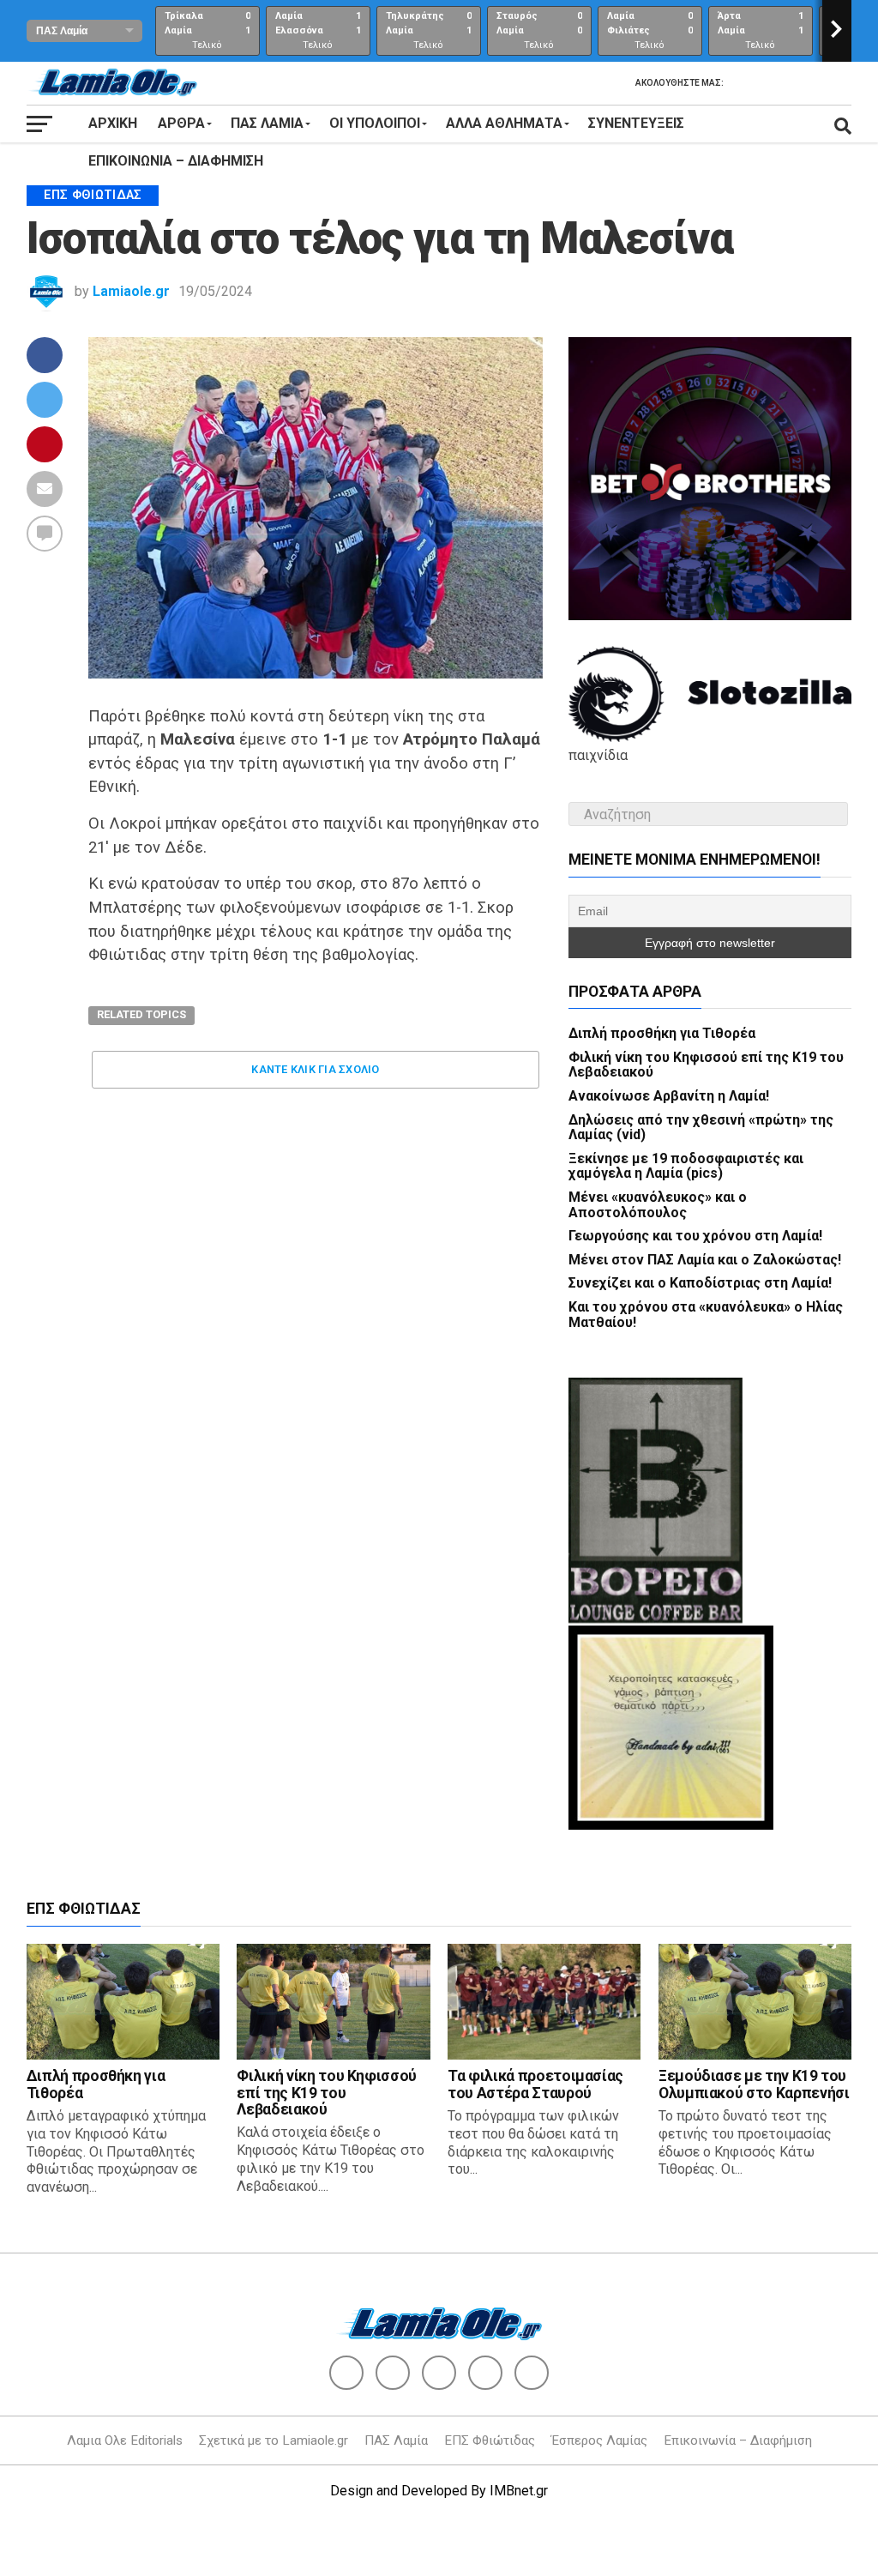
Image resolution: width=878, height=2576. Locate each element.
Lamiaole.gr (131, 291)
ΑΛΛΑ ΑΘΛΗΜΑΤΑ (504, 123)
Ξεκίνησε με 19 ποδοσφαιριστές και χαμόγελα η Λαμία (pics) (686, 1166)
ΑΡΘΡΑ (181, 123)
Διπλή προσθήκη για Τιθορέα (662, 1033)
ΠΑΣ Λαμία (396, 2440)
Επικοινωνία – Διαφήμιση (176, 161)
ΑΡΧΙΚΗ (113, 123)
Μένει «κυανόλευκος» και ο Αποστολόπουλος (658, 1205)
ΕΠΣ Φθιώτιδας (490, 2440)
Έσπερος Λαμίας (599, 2440)
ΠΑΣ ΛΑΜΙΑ (267, 123)
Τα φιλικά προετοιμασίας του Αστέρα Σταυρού (535, 2084)
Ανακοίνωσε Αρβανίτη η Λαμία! (669, 1096)
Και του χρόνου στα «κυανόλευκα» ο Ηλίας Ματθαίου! (706, 1315)
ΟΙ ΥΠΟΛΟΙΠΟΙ (375, 123)
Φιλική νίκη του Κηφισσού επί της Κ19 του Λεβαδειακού (706, 1065)
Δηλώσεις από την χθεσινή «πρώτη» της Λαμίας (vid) (701, 1128)
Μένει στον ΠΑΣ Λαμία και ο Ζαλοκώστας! (705, 1260)
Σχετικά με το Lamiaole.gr (274, 2440)
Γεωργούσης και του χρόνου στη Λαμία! (695, 1236)
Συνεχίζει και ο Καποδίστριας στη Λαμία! (700, 1283)
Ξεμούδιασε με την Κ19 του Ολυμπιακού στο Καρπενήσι (754, 2084)
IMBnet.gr (519, 2491)
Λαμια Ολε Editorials (125, 2440)
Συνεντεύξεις (636, 123)
